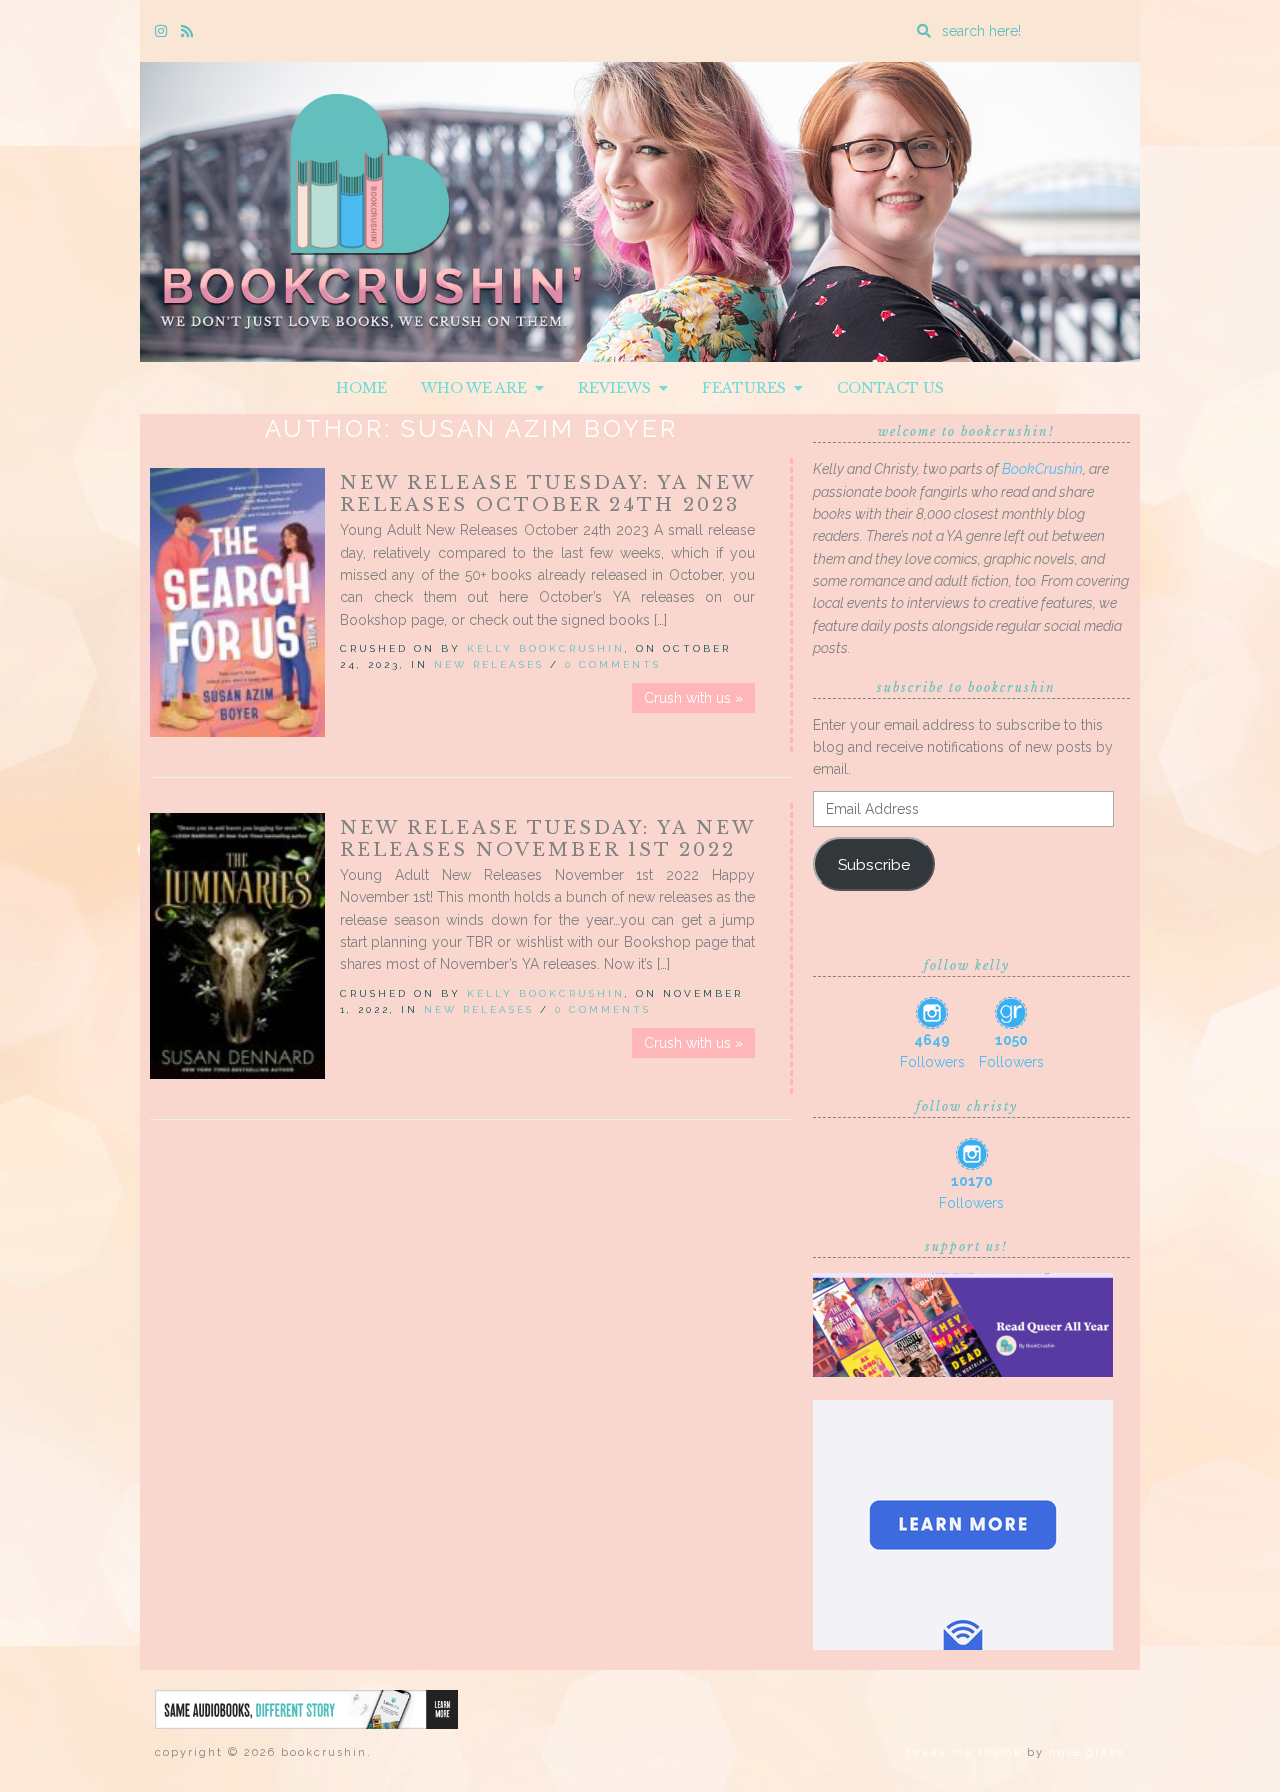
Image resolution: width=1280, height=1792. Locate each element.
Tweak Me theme (964, 1752)
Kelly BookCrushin (546, 648)
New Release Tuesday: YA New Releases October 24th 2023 (547, 494)
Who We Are (478, 388)
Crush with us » (693, 698)
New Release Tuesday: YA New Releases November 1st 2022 (547, 839)
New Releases (489, 664)
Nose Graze (1087, 1752)
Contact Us (890, 388)
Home (361, 388)
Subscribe (874, 864)
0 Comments (613, 664)
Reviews (618, 388)
